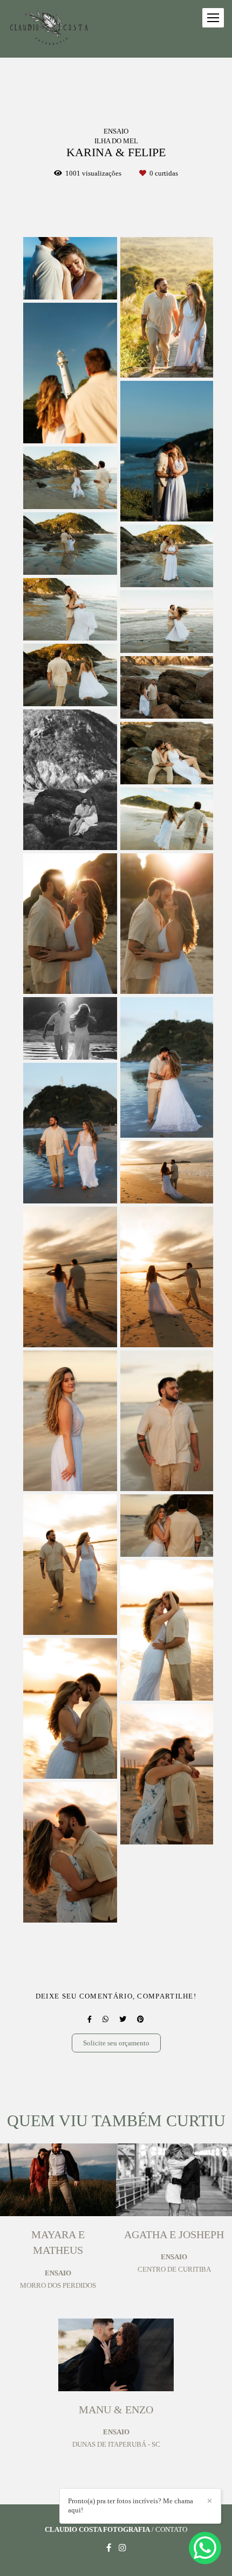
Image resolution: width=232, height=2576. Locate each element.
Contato (171, 2529)
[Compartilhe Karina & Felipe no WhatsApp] (105, 2019)
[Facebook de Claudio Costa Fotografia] (109, 2548)
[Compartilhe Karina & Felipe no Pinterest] (141, 2019)
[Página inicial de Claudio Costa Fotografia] (50, 29)
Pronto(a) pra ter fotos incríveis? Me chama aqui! (131, 2505)
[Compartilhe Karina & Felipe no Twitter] (123, 2019)
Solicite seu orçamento (116, 2043)
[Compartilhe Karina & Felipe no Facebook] (90, 2019)
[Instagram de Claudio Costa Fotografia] (122, 2548)
